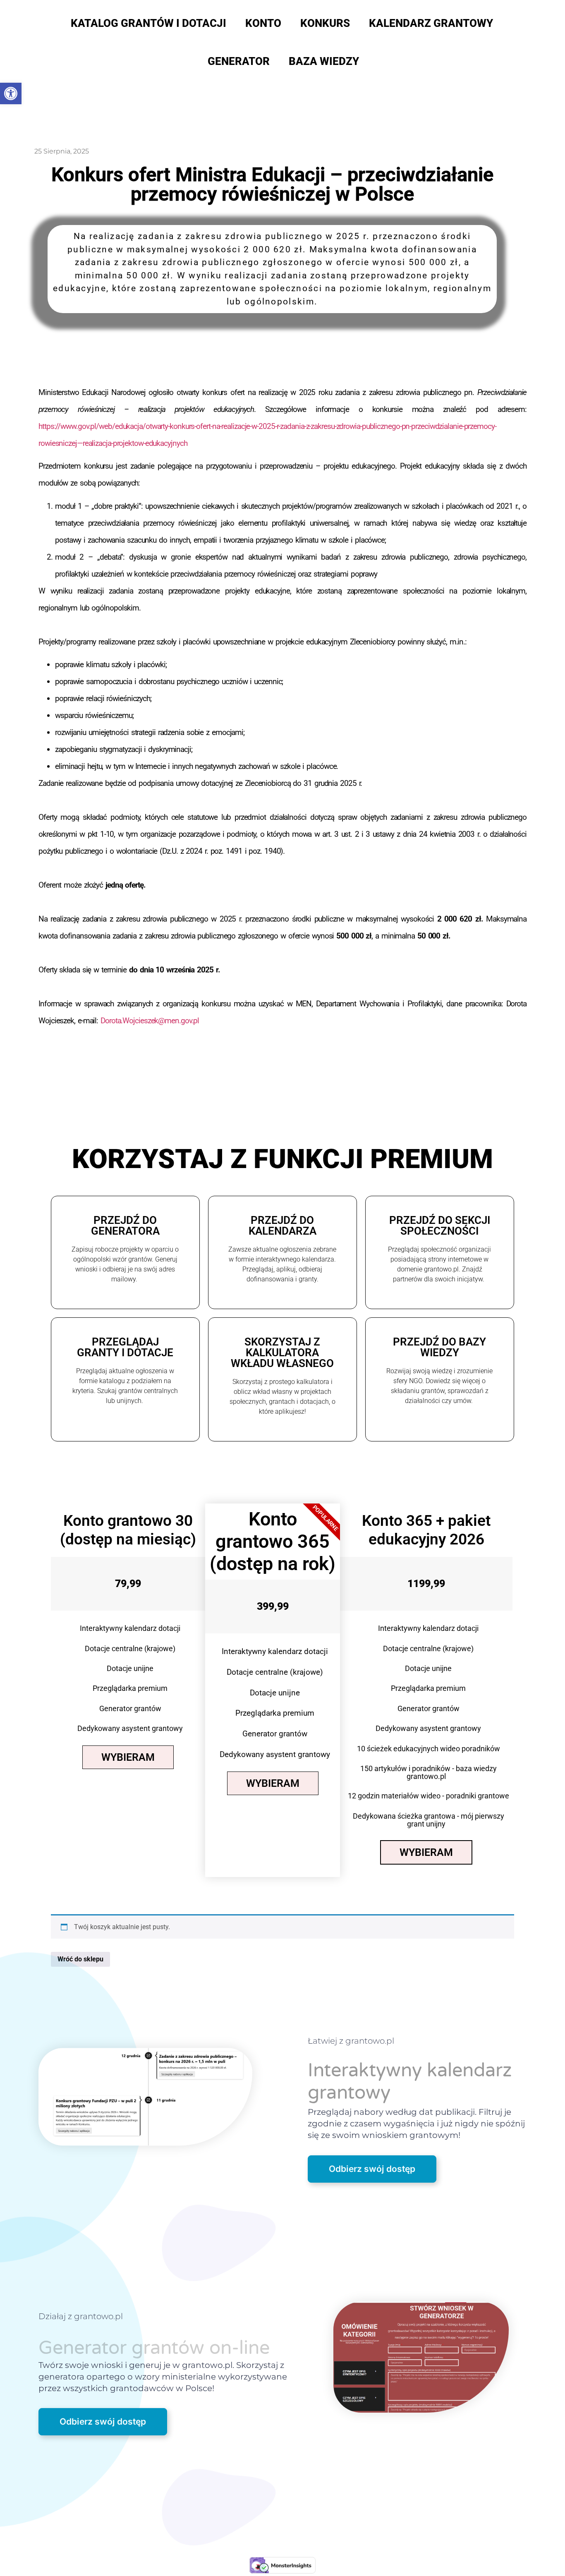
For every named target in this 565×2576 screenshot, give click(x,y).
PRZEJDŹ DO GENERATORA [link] (125, 1226)
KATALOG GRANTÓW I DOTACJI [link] (148, 23)
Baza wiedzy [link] (324, 61)
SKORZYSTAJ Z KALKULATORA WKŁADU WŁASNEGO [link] (282, 1353)
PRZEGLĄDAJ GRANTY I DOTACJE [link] (125, 1347)
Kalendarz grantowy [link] (431, 23)
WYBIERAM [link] (128, 1757)
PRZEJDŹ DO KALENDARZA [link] (282, 1226)
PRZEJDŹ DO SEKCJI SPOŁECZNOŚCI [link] (440, 1226)
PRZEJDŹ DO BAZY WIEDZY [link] (439, 1347)
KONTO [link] (263, 23)
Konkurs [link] (325, 23)
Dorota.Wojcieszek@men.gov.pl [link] (150, 1021)
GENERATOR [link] (239, 61)
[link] (11, 93)
